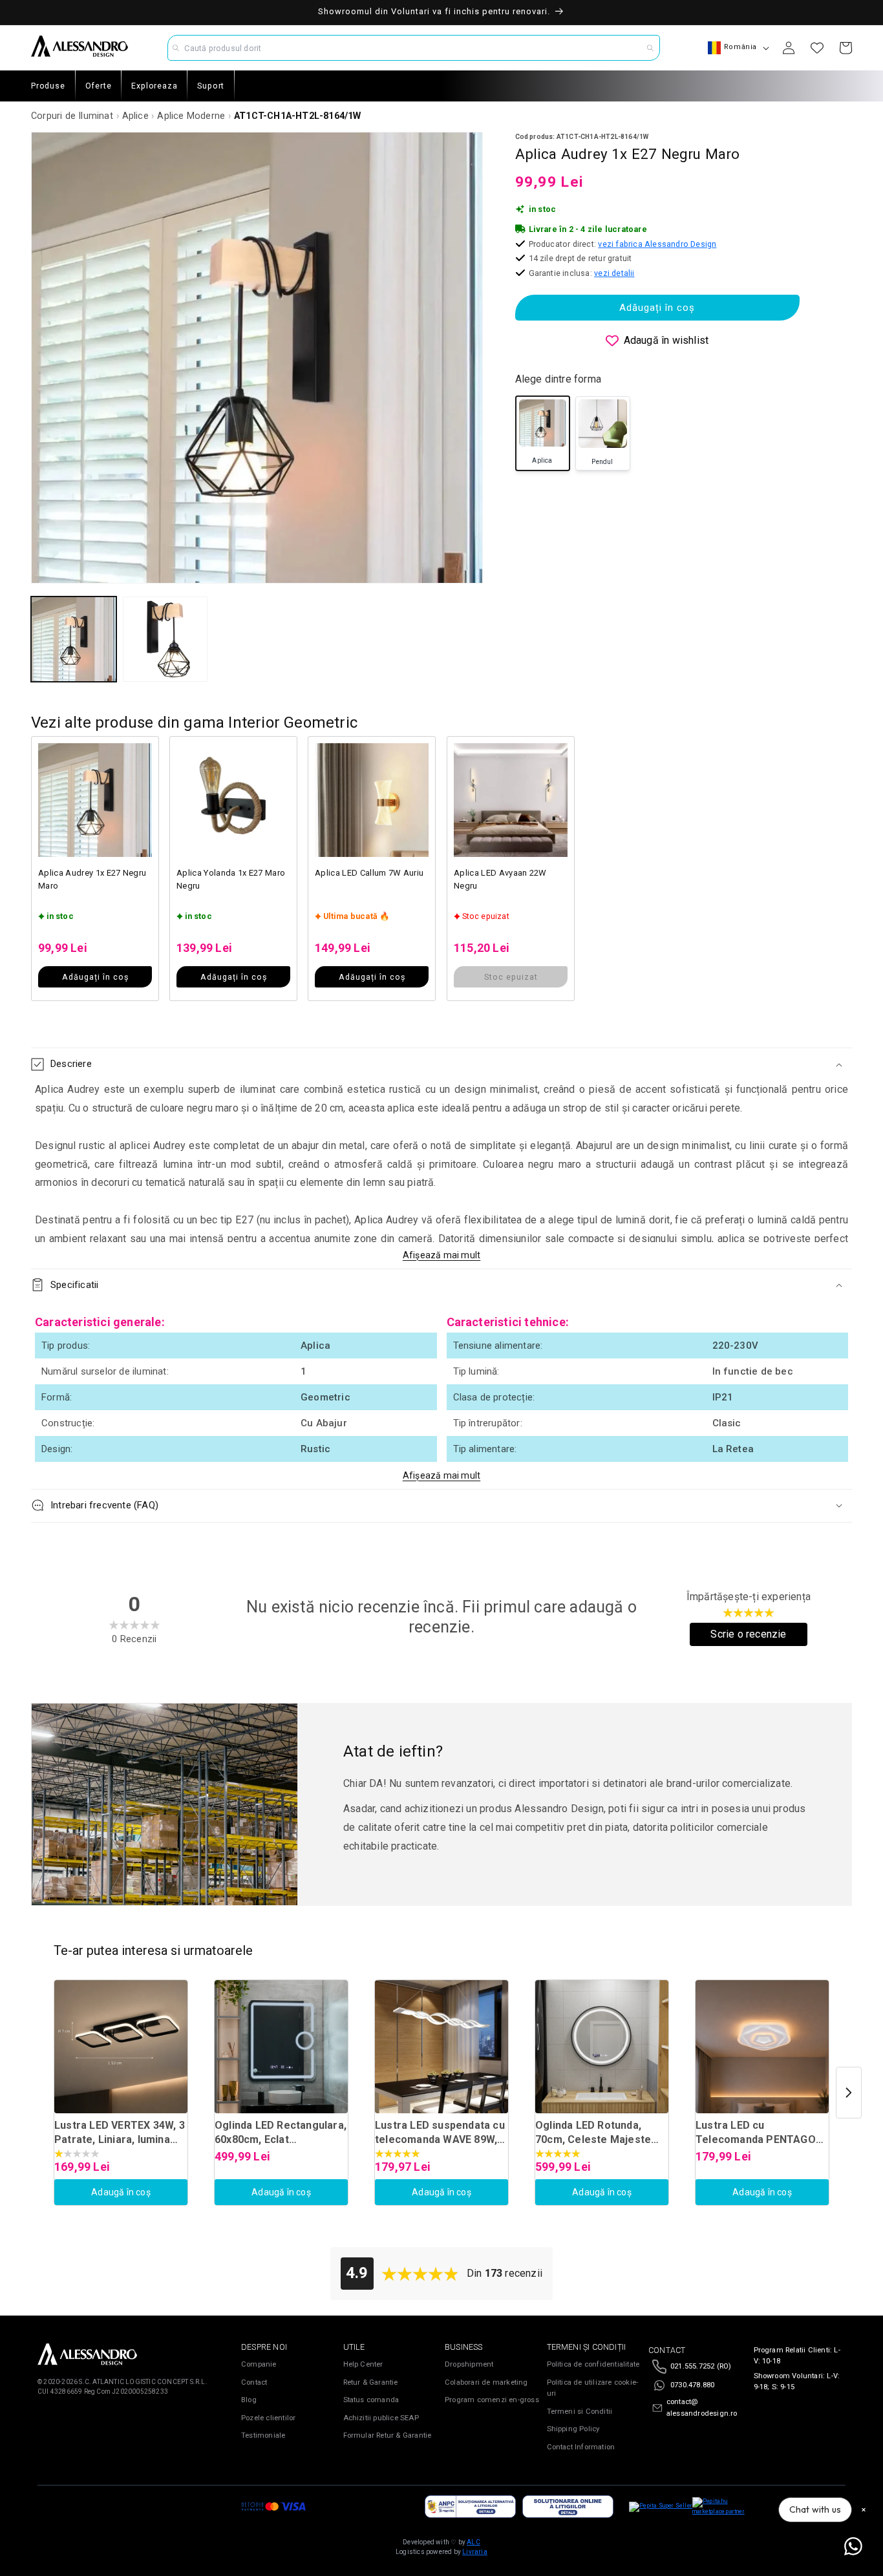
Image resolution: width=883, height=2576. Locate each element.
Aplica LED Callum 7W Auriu (369, 873)
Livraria (475, 2552)
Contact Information (581, 2447)
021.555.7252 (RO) (701, 2366)
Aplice (135, 116)
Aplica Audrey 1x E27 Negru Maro (92, 879)
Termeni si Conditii (580, 2412)
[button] (441, 1064)
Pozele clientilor (268, 2418)
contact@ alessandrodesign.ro (702, 2408)
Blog (249, 2400)
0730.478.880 (692, 2385)
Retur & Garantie (371, 2382)
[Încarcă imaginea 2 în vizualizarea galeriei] (165, 639)
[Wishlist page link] (817, 48)
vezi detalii (614, 273)
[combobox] (414, 48)
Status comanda (371, 2400)
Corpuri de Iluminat (72, 116)
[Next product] (849, 2093)
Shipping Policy (573, 2429)
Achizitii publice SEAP (381, 2418)
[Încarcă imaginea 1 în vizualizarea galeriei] (74, 639)
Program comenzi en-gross (492, 2400)
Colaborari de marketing (486, 2382)
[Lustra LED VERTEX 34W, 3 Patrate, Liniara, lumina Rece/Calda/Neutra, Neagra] (121, 2047)
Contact (254, 2382)
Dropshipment (469, 2364)
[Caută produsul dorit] (650, 48)
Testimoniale (263, 2435)
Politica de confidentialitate (593, 2364)
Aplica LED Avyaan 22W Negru (500, 879)
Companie (259, 2364)
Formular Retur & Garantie (388, 2435)
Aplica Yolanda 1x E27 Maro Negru (231, 879)
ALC (473, 2542)
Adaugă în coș (121, 2192)
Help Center (363, 2364)
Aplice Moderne (191, 116)
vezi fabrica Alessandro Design (657, 244)
